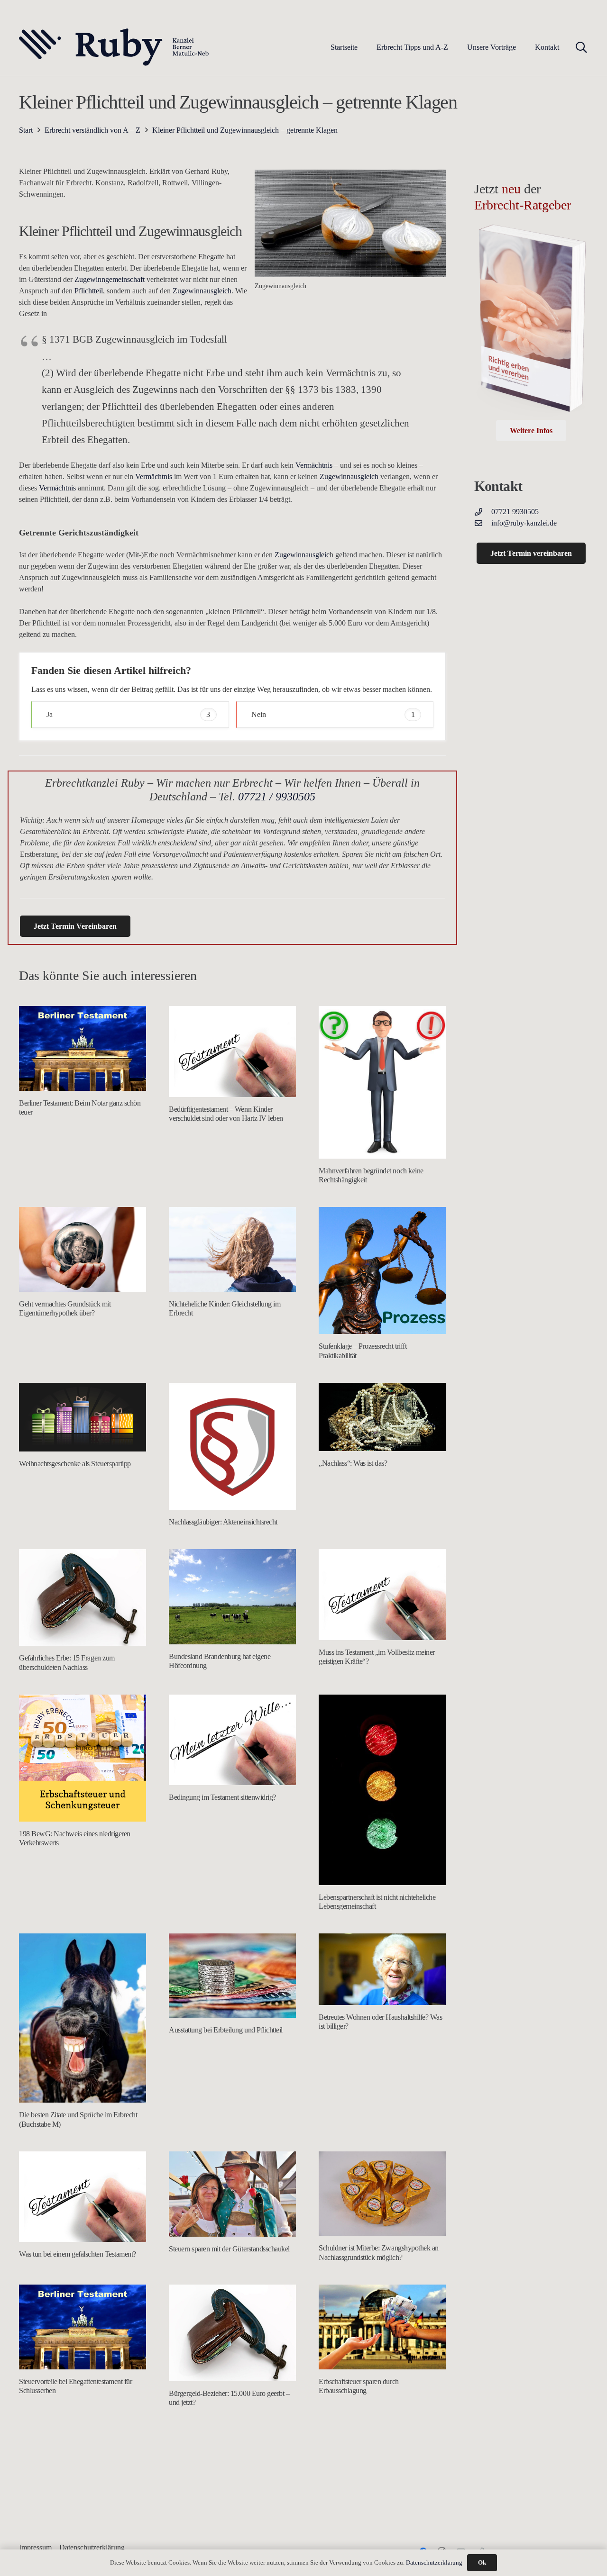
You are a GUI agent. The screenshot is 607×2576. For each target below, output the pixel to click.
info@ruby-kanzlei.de (524, 523)
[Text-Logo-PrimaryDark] (114, 47)
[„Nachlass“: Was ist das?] (382, 1417)
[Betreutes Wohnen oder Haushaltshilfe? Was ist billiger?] (382, 1969)
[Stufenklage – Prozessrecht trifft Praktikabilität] (382, 1270)
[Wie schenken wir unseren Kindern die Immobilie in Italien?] (232, 2472)
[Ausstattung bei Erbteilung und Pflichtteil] (232, 1976)
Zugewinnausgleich (202, 291)
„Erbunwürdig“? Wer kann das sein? (70, 2526)
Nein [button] (333, 714)
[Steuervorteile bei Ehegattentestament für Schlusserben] (83, 2327)
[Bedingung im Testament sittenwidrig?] (232, 1740)
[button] (455, 47)
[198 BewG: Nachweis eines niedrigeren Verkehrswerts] (83, 1758)
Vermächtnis (314, 465)
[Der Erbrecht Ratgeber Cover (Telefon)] (531, 321)
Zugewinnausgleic (302, 555)
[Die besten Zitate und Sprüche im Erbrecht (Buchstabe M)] (83, 2018)
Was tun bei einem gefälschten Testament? (78, 2254)
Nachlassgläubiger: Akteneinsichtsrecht (223, 1522)
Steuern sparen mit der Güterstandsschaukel (229, 2249)
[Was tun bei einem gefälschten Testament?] (83, 2197)
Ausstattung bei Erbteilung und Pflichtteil (226, 2030)
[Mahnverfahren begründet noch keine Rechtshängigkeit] (382, 1082)
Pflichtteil (88, 291)
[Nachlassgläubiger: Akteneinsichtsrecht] (232, 1446)
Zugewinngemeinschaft (110, 279)
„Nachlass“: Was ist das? (353, 1463)
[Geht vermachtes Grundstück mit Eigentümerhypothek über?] (83, 1249)
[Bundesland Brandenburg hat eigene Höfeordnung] (232, 1597)
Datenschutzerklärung (434, 2562)
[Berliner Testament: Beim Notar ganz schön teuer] (83, 1048)
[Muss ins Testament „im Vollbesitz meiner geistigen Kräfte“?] (382, 1595)
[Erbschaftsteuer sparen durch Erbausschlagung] (382, 2327)
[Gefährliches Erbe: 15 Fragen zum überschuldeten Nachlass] (83, 1597)
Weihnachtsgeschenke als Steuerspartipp (75, 1464)
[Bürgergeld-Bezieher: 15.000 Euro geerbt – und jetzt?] (232, 2333)
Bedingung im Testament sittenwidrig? (222, 1797)
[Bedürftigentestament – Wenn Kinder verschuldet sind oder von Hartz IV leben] (232, 1052)
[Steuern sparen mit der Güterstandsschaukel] (232, 2194)
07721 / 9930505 (277, 797)
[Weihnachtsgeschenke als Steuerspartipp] (83, 1417)
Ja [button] (128, 714)
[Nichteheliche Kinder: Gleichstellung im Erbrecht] (232, 1249)
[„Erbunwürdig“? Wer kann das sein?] (83, 2472)
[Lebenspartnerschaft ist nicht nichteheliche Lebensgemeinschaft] (382, 1790)
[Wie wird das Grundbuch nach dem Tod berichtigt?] (382, 2482)
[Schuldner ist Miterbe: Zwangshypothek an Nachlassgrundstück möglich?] (382, 2194)
